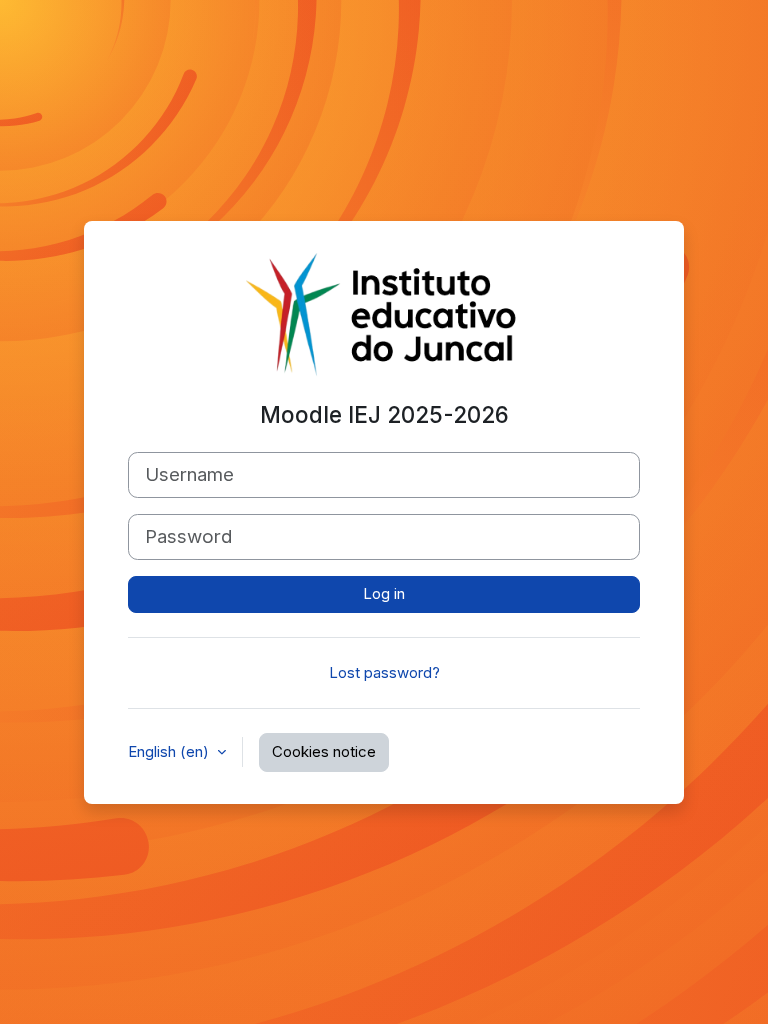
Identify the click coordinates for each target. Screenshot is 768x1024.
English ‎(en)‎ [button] (170, 751)
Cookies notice (324, 751)
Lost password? (384, 672)
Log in (384, 593)
